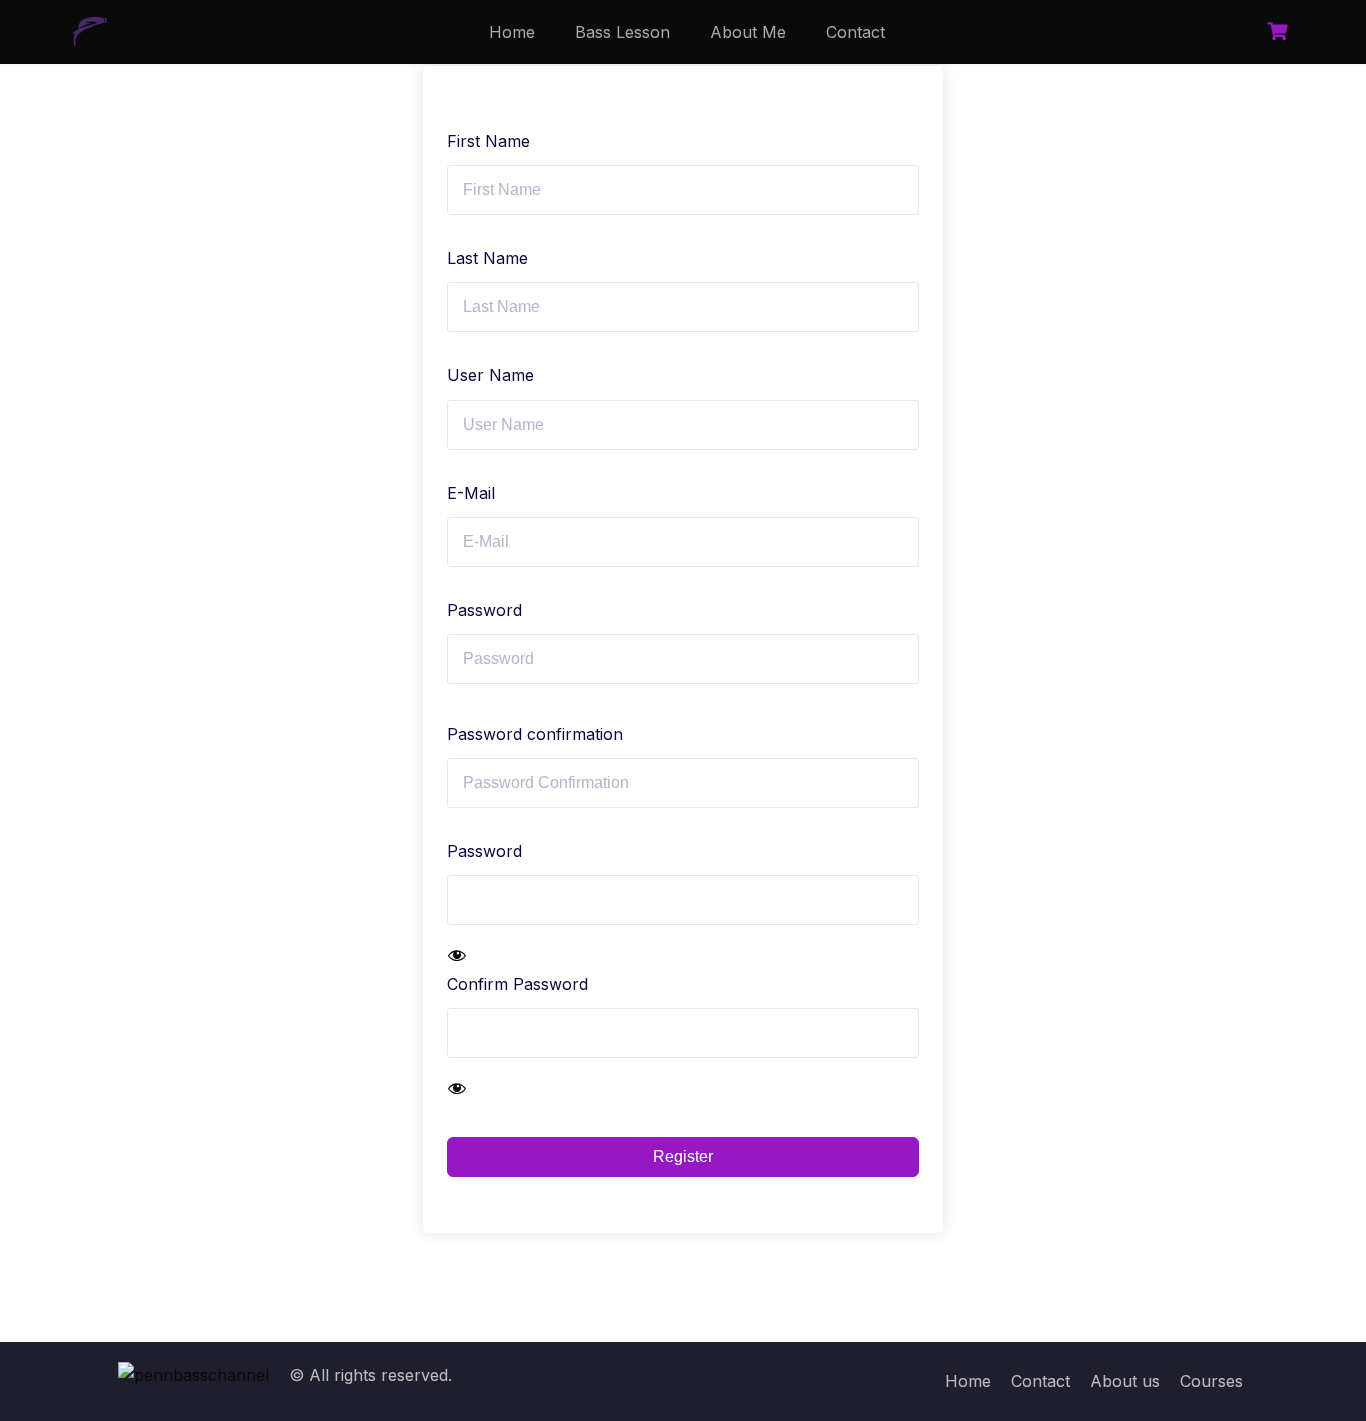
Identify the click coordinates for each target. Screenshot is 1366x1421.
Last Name (487, 258)
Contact (855, 32)
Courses (1211, 1381)
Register (683, 1156)
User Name (490, 375)
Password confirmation (535, 734)
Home (512, 32)
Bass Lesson (622, 32)
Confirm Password (517, 984)
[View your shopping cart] (1280, 31)
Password (484, 610)
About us (1125, 1381)
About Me (748, 32)
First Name (488, 141)
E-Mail (471, 493)
